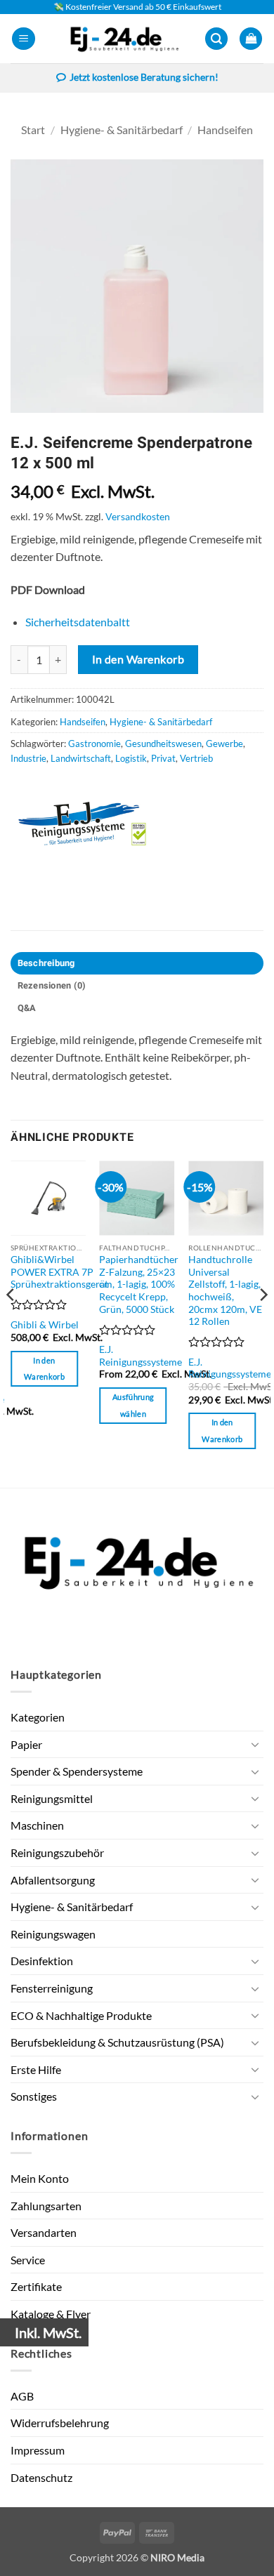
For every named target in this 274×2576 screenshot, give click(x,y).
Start (33, 130)
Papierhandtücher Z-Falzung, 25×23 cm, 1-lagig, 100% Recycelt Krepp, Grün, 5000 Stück (139, 1284)
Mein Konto (40, 2178)
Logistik (131, 758)
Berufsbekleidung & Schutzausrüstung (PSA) (117, 2042)
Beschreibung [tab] (46, 963)
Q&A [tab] (27, 1008)
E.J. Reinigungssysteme (141, 1356)
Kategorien (38, 1717)
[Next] (263, 1323)
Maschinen (37, 1825)
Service (28, 2260)
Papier (26, 1744)
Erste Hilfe (36, 2069)
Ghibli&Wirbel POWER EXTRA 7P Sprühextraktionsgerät (59, 1272)
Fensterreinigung (52, 1988)
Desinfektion (42, 1961)
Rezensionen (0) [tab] (52, 986)
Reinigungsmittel (52, 1798)
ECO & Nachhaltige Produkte (81, 2015)
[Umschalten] (255, 1744)
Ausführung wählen (133, 1405)
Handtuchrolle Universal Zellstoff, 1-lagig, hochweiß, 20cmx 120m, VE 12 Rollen (225, 1290)
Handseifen (225, 130)
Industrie (28, 758)
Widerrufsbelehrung (60, 2423)
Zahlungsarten (46, 2206)
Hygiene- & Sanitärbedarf (122, 130)
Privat (163, 758)
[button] (24, 39)
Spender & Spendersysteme (77, 1771)
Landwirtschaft (81, 758)
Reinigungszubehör (57, 1852)
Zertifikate (36, 2286)
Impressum (38, 2450)
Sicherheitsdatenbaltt (78, 622)
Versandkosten (138, 516)
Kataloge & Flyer (51, 2314)
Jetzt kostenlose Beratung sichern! (144, 77)
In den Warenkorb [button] (44, 1369)
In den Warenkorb (138, 659)
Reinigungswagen (53, 1934)
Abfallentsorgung (53, 1880)
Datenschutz (41, 2477)
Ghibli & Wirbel (45, 1325)
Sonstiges (34, 2096)
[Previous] (11, 1323)
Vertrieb (196, 758)
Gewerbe (224, 744)
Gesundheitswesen (163, 744)
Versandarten (44, 2232)
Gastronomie (94, 744)
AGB (22, 2396)
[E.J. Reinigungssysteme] (98, 824)
